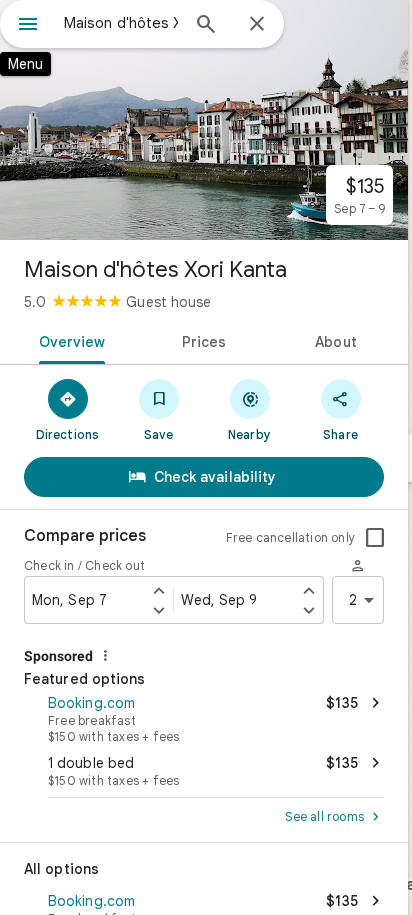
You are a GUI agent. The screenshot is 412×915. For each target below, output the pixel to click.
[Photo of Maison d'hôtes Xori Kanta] (204, 120)
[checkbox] (375, 538)
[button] (204, 717)
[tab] (68, 340)
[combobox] (121, 23)
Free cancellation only (290, 537)
